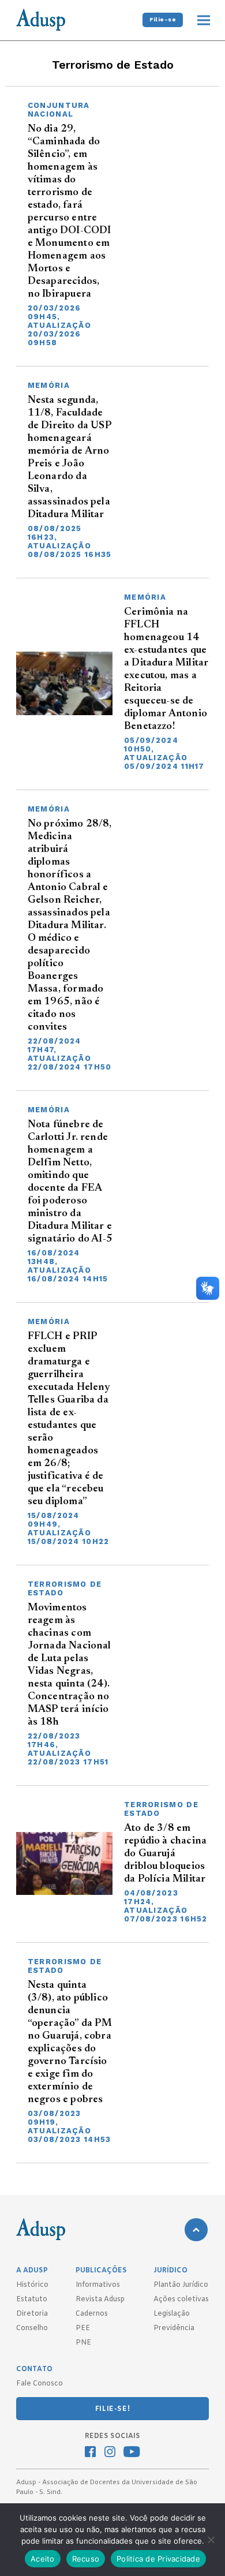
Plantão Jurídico (181, 2285)
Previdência (174, 2328)
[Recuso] (211, 2540)
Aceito (43, 2559)
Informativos (98, 2285)
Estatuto (32, 2300)
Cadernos (92, 2314)
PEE (83, 2328)
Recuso (86, 2559)
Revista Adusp (100, 2300)
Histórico (32, 2285)
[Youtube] (132, 2453)
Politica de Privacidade (158, 2559)
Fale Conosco (40, 2384)
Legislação (172, 2314)
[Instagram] (110, 2453)
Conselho (32, 2328)
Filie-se (163, 19)
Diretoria (32, 2314)
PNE (83, 2343)
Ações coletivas (181, 2300)
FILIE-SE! (112, 2409)
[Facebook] (90, 2453)
